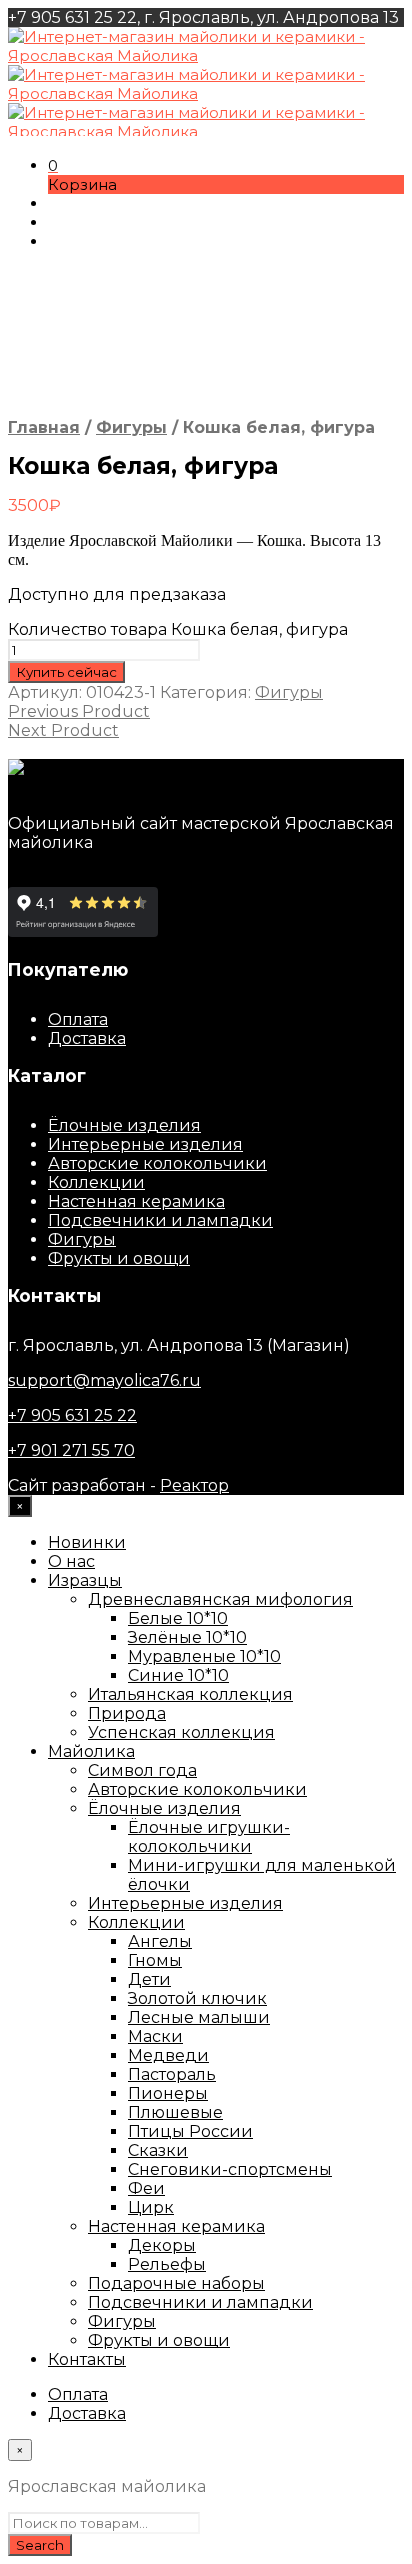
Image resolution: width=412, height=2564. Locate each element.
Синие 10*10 (178, 1675)
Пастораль (172, 2074)
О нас (71, 1561)
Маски (155, 2036)
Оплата (78, 1019)
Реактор (194, 1485)
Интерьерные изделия (145, 1144)
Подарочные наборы (176, 2283)
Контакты (87, 2359)
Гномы (155, 1960)
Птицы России (190, 2131)
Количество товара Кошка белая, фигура (178, 629)
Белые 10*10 (178, 1618)
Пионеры (168, 2093)
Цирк (151, 2207)
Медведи (168, 2055)
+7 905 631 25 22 (72, 1415)
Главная (44, 427)
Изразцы (85, 1580)
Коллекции (96, 1182)
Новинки (87, 1542)
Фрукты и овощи (119, 1258)
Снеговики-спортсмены (230, 2169)
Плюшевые (175, 2112)
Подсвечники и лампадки (160, 1220)
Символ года (142, 1770)
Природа (127, 1713)
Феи (146, 2188)
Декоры (162, 2245)
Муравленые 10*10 (204, 1656)
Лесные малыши (199, 2017)
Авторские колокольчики (157, 1163)
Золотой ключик (197, 1998)
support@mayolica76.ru (104, 1380)
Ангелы (160, 1941)
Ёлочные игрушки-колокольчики (209, 1837)
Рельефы (167, 2264)
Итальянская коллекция (190, 1694)
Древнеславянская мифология (220, 1599)
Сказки (158, 2150)
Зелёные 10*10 (187, 1637)
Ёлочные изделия (124, 1125)
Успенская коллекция (181, 1732)
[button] (53, 165)
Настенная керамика (136, 1201)
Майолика (91, 1751)
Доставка (87, 1038)
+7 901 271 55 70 (71, 1450)
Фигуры (131, 427)
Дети (149, 1979)
